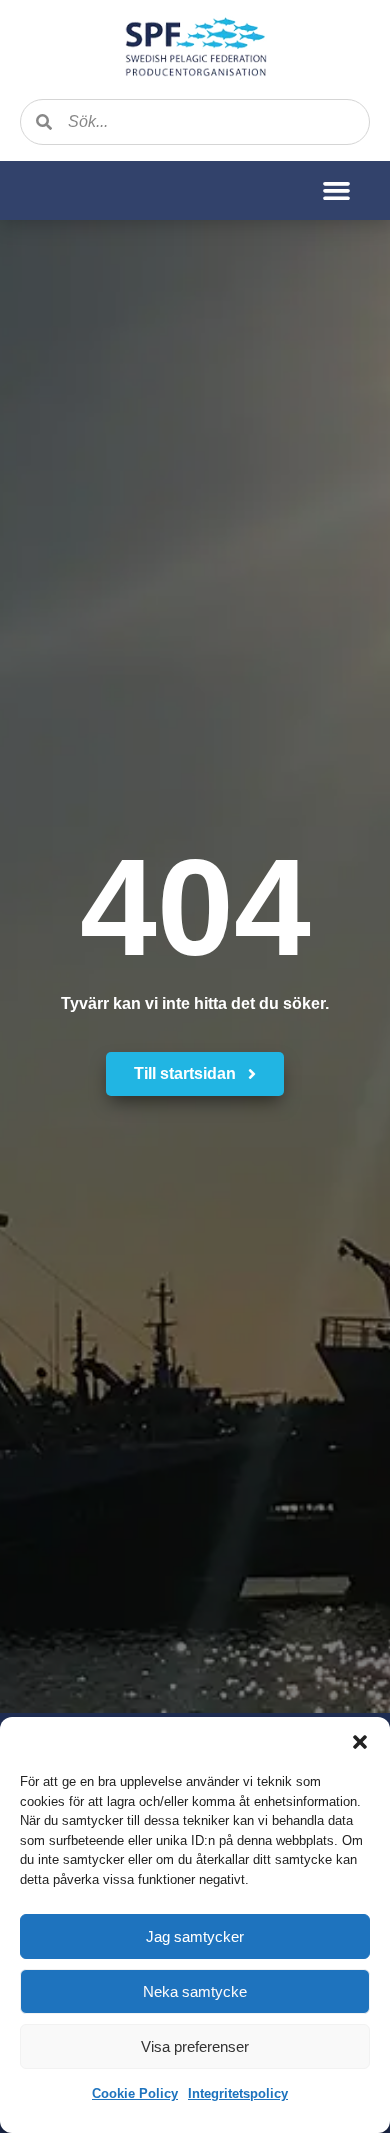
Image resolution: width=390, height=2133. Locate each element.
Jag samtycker (195, 1936)
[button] (360, 1742)
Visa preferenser (195, 2046)
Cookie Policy (135, 2093)
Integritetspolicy (238, 2093)
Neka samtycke (195, 1991)
